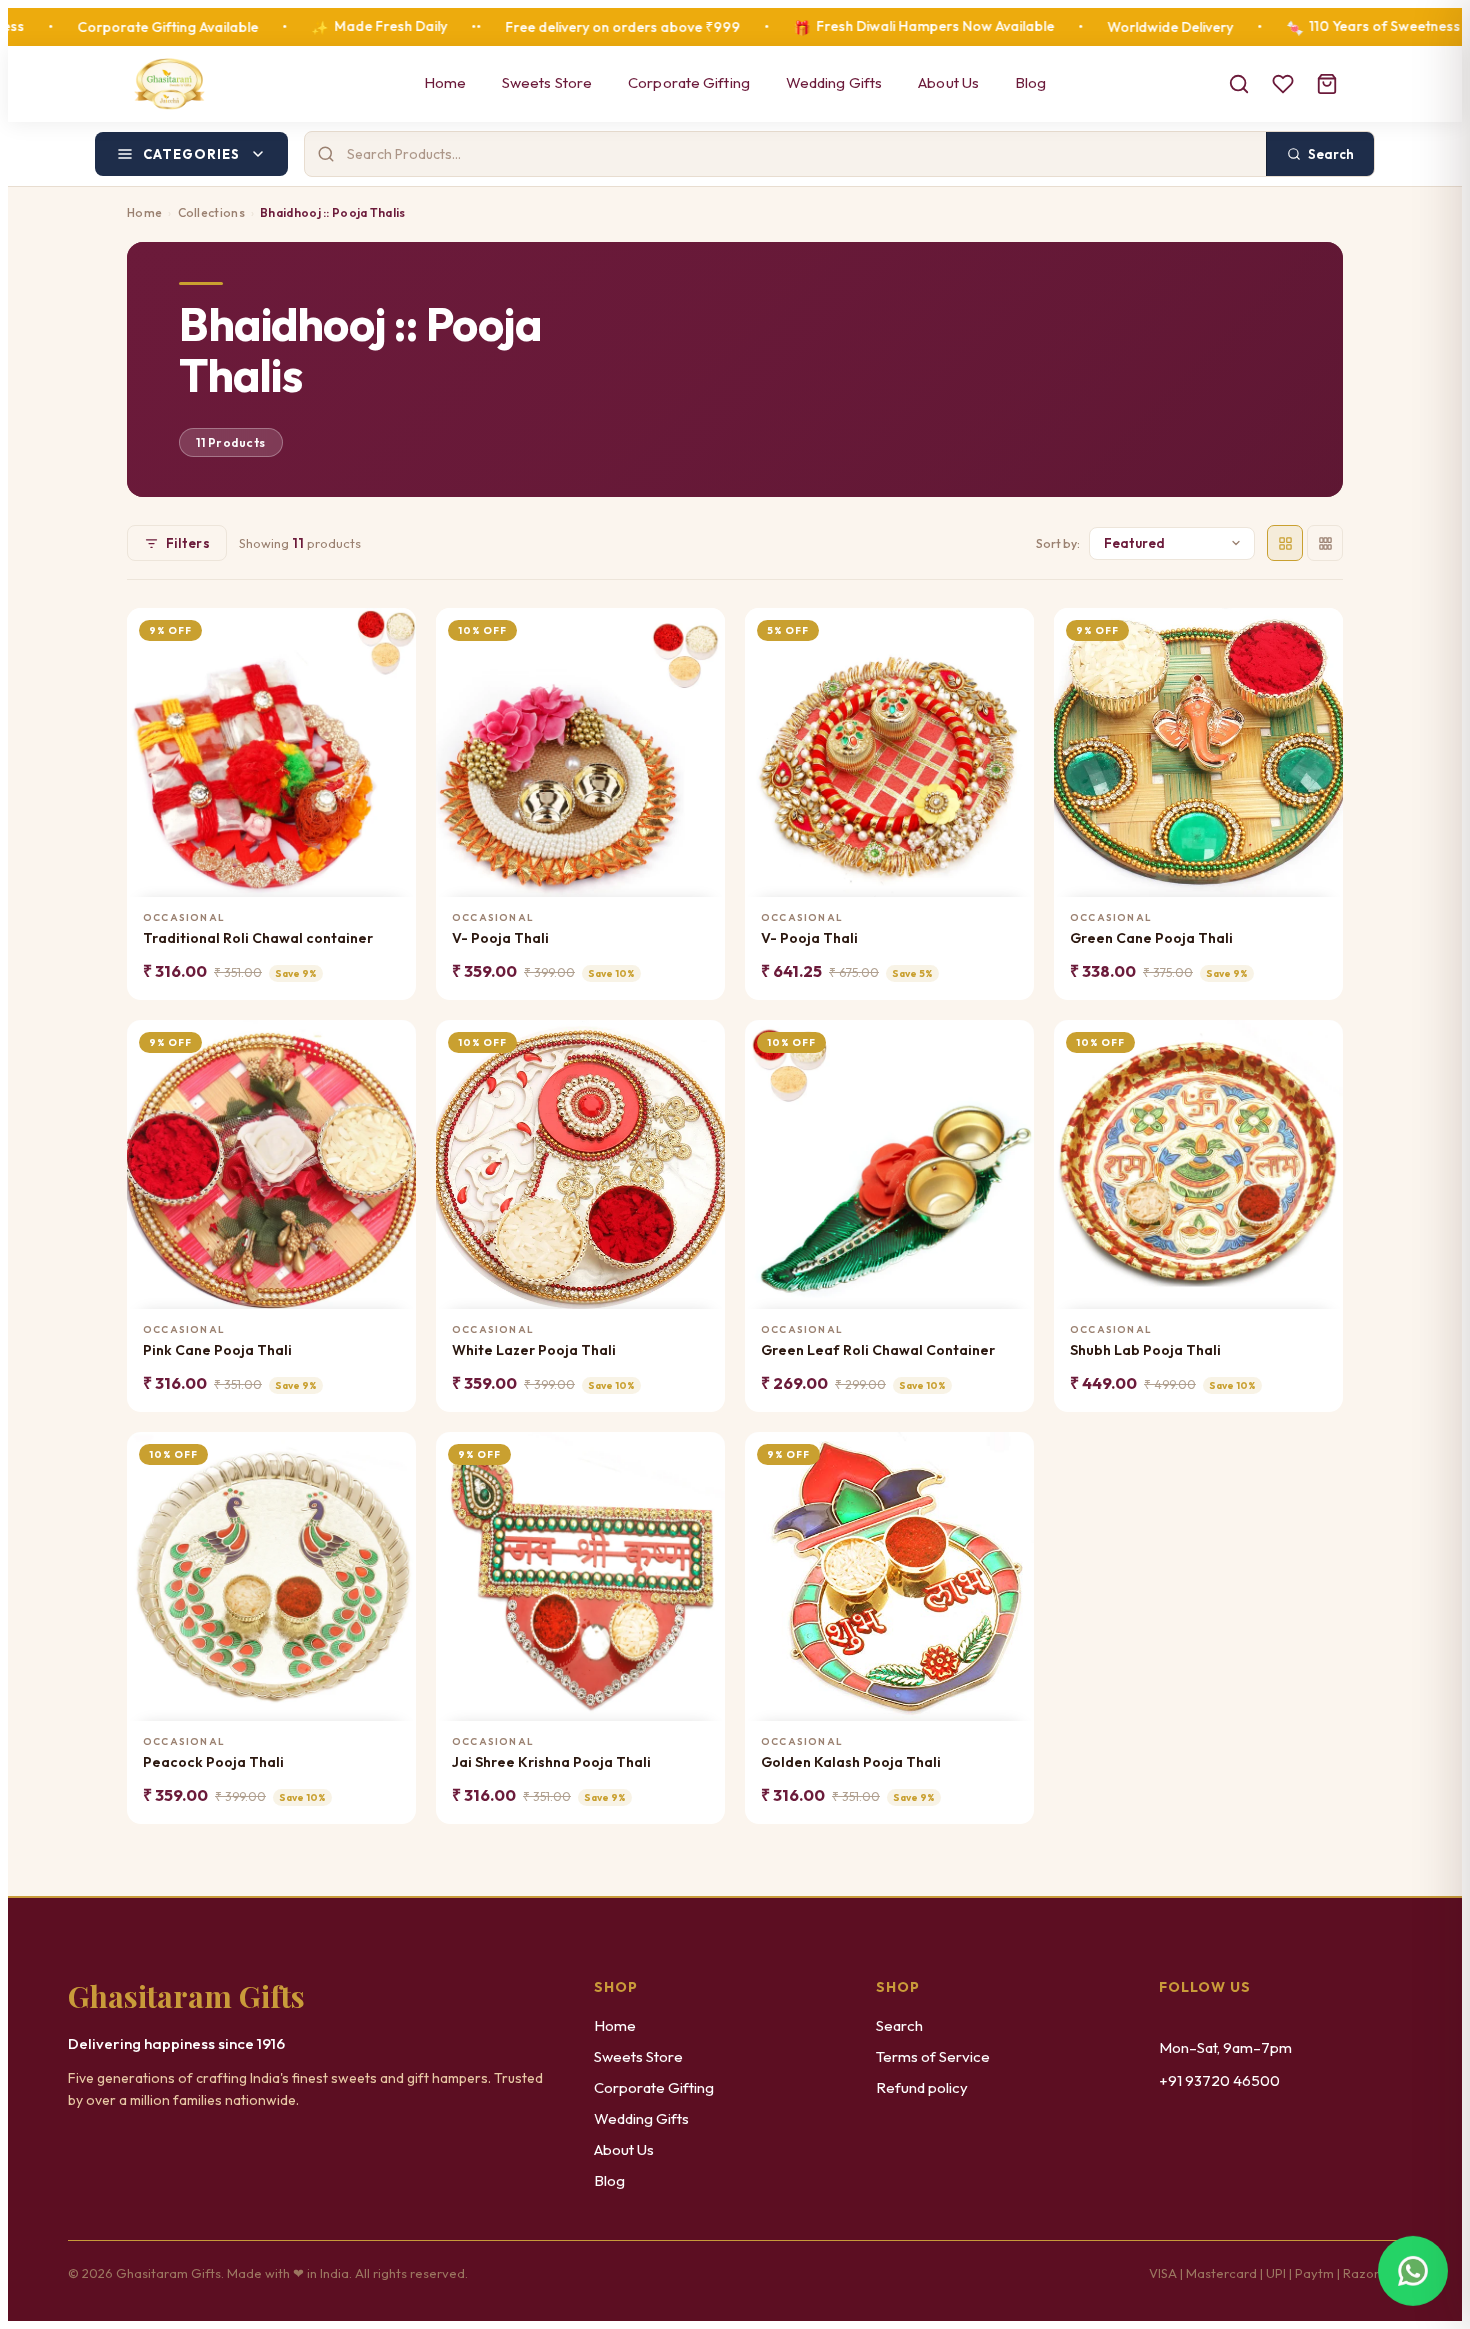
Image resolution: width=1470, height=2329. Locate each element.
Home (445, 82)
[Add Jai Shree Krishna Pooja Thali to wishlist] (697, 1455)
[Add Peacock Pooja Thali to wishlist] (388, 1455)
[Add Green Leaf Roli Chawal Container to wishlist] (1006, 1043)
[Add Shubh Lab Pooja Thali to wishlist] (1315, 1043)
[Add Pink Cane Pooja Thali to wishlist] (388, 1043)
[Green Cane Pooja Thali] (1198, 752)
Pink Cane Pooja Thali (217, 1350)
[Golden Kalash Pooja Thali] (889, 1576)
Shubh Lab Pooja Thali (1145, 1350)
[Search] (1239, 84)
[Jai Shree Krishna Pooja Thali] (580, 1576)
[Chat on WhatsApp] (1413, 2272)
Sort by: (1058, 543)
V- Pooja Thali (500, 938)
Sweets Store (547, 82)
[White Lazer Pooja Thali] (580, 1164)
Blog (1030, 82)
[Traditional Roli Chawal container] (271, 752)
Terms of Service (933, 2056)
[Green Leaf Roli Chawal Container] (889, 1164)
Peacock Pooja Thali (213, 1762)
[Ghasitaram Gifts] (169, 84)
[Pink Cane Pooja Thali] (271, 1164)
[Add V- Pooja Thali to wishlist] (697, 631)
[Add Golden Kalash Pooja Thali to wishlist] (1006, 1455)
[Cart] (1327, 84)
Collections (211, 212)
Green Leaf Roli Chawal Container (878, 1350)
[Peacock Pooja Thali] (271, 1576)
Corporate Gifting (689, 82)
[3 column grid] (1325, 543)
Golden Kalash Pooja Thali (851, 1762)
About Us (948, 82)
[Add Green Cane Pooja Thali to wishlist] (1315, 631)
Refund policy (922, 2087)
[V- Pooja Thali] (580, 752)
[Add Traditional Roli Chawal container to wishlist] (388, 631)
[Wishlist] (1283, 84)
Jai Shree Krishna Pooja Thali (551, 1762)
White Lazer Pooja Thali (534, 1350)
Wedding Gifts (834, 82)
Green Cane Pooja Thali (1151, 938)
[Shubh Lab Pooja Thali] (1198, 1164)
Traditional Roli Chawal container (258, 938)
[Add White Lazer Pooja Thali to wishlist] (697, 1043)
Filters (188, 543)
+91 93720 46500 (1219, 2080)
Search (899, 2025)
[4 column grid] (1285, 543)
